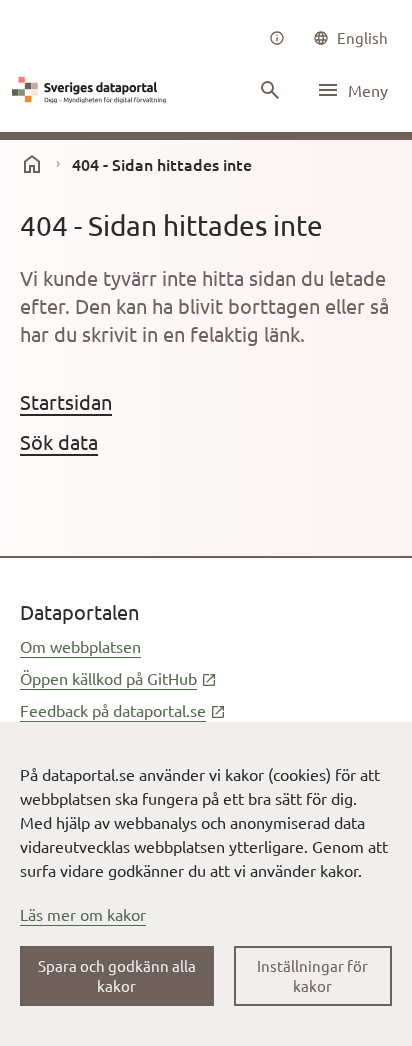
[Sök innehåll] (270, 90)
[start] (32, 164)
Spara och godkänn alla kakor (117, 975)
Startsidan (66, 401)
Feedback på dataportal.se (123, 710)
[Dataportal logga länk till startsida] (92, 90)
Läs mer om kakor (83, 914)
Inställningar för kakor (312, 975)
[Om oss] (277, 38)
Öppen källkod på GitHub (118, 678)
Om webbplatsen (80, 646)
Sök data (59, 441)
